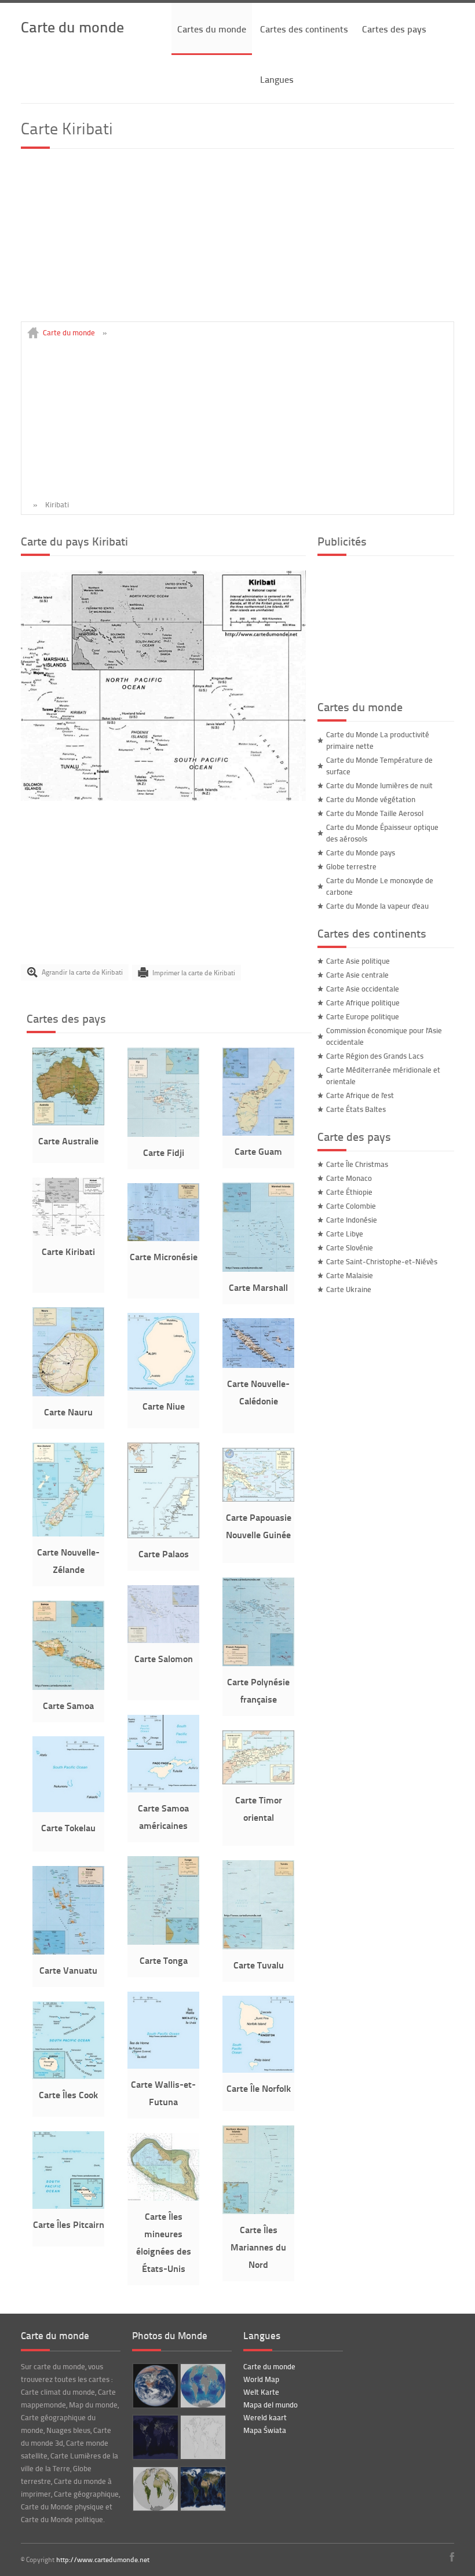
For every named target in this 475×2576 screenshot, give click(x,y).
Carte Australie (68, 1141)
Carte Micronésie (164, 1256)
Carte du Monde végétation (371, 799)
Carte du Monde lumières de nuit (379, 785)
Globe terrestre (351, 866)
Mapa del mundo (271, 2405)
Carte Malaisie (350, 1275)
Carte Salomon (164, 1658)
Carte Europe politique (363, 1016)
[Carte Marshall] (258, 1269)
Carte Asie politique (358, 961)
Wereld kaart (265, 2417)
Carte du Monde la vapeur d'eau (377, 906)
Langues (277, 79)
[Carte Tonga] (163, 1942)
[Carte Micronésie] (163, 1238)
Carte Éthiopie (349, 1192)
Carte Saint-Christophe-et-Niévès (382, 1261)
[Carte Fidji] (163, 1134)
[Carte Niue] (163, 1388)
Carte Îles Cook (68, 2094)
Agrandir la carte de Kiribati (82, 972)
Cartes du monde (212, 29)
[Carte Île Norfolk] (258, 2070)
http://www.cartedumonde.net (103, 2559)
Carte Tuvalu (259, 1965)
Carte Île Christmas (357, 1164)
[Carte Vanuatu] (68, 1952)
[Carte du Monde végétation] (154, 2489)
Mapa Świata (265, 2430)
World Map (261, 2379)
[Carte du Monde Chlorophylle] (202, 2386)
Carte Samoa (68, 1705)
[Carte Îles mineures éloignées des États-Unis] (163, 2198)
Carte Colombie (351, 1206)
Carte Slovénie (350, 1247)
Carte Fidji (164, 1152)
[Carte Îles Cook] (68, 2076)
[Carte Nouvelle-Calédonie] (258, 1365)
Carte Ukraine (349, 1289)
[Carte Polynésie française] (258, 1663)
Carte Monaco (349, 1178)
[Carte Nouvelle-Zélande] (68, 1534)
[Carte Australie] (68, 1122)
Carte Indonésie (352, 1220)
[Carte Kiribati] (163, 798)
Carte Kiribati (68, 1251)
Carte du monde (72, 26)
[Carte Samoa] (68, 1687)
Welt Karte (261, 2392)
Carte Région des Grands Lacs (375, 1056)
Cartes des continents (304, 29)
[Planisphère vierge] (202, 2437)
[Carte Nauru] (68, 1393)
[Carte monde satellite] (154, 2386)
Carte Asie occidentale (363, 989)
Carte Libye (345, 1234)
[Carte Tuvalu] (258, 1946)
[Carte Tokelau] (68, 1809)
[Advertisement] (237, 240)
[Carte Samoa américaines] (163, 1790)
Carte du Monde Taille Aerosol (375, 813)
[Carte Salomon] (163, 1640)
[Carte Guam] (258, 1133)
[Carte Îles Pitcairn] (68, 2206)
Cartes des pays (394, 29)
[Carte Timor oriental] (258, 1781)
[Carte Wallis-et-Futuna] (163, 2066)
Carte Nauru (68, 1412)
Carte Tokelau (68, 1827)
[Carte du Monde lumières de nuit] (154, 2437)
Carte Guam (258, 1151)
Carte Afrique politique (363, 1002)
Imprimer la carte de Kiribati (194, 972)
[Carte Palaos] (163, 1535)
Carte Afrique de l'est (360, 1095)
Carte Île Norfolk (259, 2088)
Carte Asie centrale (357, 975)
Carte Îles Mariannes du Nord (258, 2247)
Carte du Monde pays (361, 852)
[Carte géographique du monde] (202, 2489)
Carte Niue (164, 1406)
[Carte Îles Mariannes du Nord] (258, 2211)
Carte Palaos (164, 1554)
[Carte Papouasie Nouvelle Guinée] (258, 1499)
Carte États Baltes (356, 1109)
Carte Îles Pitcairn (69, 2224)
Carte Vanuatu (68, 1970)
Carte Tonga (164, 1960)
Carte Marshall (258, 1287)
